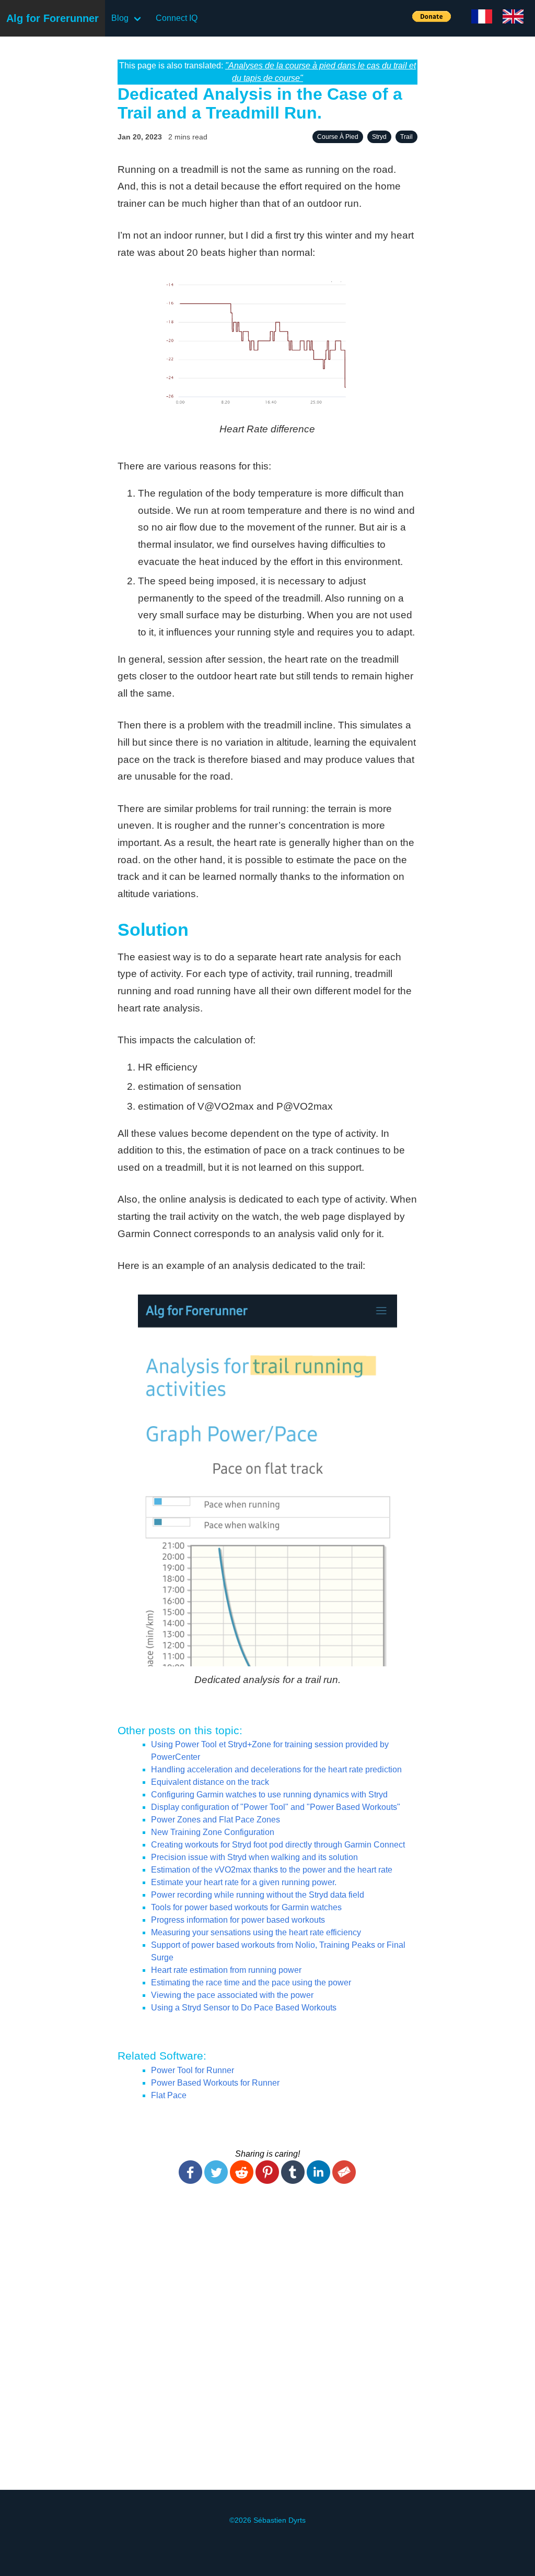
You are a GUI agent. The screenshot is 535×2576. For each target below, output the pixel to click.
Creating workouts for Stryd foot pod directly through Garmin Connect (278, 1845)
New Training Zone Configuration (213, 1832)
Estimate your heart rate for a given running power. (244, 1882)
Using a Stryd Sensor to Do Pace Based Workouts (244, 2008)
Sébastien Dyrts (280, 2520)
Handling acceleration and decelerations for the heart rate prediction (276, 1769)
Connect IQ (177, 18)
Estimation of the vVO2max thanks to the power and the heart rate (272, 1870)
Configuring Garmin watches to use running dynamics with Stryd (269, 1795)
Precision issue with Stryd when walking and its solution (254, 1857)
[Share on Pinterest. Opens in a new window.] (267, 2181)
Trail (406, 137)
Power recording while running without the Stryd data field (258, 1895)
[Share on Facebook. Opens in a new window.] (190, 2181)
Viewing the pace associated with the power (232, 1995)
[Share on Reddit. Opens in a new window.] (242, 2181)
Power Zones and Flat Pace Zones (216, 1820)
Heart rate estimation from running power (226, 1970)
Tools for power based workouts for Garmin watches (246, 1907)
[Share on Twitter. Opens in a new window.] (216, 2181)
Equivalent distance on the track (210, 1782)
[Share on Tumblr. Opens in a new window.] (293, 2181)
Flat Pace (169, 2095)
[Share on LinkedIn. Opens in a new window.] (318, 2181)
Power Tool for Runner (193, 2070)
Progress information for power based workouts (238, 1920)
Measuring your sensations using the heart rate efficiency (256, 1932)
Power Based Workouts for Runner (215, 2083)
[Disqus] (267, 2343)
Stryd (379, 137)
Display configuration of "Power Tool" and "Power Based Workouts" (276, 1807)
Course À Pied (338, 137)
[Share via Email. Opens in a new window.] (344, 2181)
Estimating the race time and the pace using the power (251, 1983)
